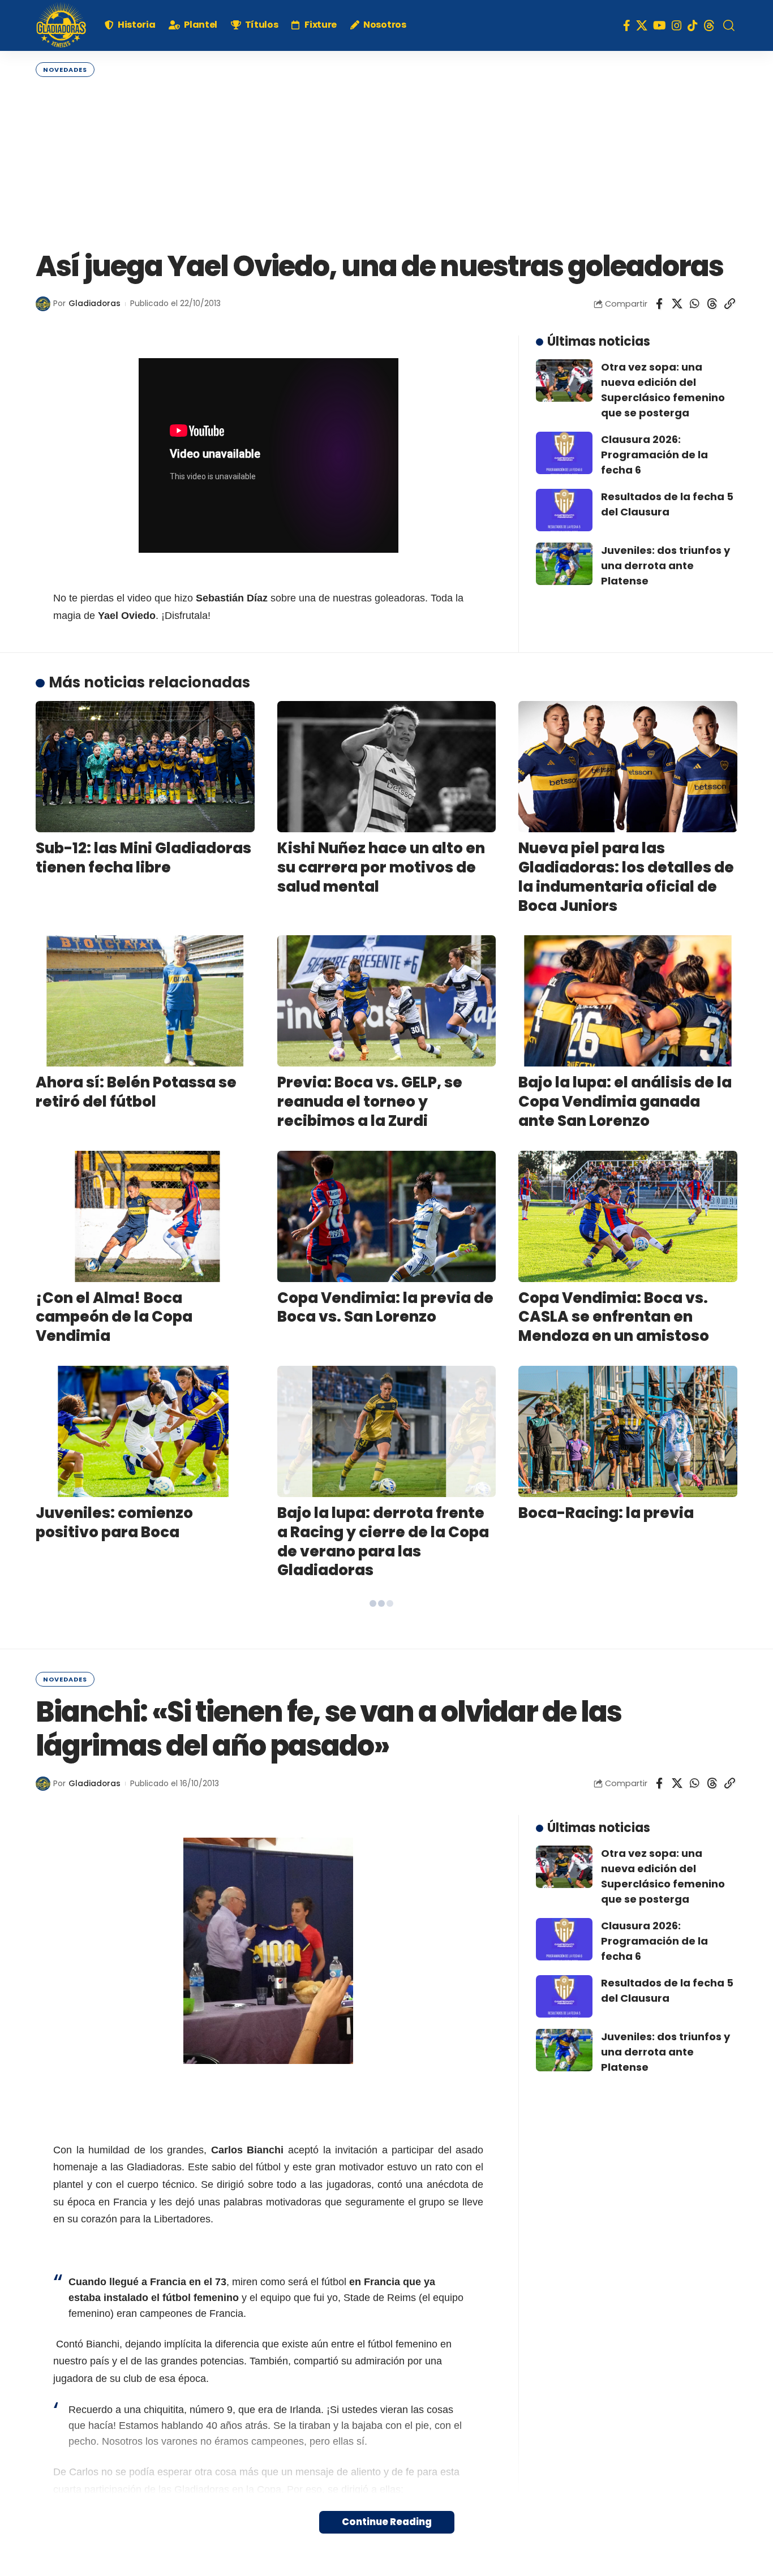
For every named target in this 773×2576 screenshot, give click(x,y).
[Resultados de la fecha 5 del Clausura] (564, 510)
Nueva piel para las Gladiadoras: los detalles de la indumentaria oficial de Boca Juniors (626, 877)
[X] (642, 25)
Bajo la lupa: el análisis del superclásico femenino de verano (619, 1766)
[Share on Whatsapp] (694, 304)
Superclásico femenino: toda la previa (609, 1972)
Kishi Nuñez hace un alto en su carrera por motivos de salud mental (381, 867)
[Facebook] (627, 25)
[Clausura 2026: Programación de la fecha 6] (564, 453)
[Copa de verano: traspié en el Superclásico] (145, 1881)
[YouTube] (660, 25)
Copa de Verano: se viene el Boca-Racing (383, 1757)
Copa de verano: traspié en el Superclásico (139, 1972)
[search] (729, 25)
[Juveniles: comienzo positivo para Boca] (145, 1431)
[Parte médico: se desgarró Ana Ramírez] (145, 1666)
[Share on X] (677, 304)
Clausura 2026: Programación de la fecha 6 (654, 455)
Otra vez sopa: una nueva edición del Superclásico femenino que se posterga (663, 390)
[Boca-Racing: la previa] (628, 1431)
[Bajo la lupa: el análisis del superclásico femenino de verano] (628, 1666)
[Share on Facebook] (659, 304)
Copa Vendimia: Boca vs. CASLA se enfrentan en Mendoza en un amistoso (614, 1317)
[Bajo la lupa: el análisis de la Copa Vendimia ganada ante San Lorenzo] (628, 1001)
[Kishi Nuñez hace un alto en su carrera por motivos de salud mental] (387, 767)
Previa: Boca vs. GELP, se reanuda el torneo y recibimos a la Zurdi (370, 1102)
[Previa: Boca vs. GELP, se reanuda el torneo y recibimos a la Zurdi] (387, 1001)
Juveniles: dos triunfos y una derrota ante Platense (665, 565)
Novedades (65, 70)
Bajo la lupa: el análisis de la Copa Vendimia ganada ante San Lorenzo (625, 1102)
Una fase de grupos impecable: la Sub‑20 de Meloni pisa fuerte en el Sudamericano (368, 1991)
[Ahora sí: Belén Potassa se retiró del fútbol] (145, 1001)
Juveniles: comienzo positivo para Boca (114, 1523)
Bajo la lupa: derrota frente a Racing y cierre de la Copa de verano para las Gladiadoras (383, 1541)
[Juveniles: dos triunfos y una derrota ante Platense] (564, 564)
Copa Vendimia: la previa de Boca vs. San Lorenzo (385, 1308)
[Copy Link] (729, 304)
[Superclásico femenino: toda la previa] (628, 1881)
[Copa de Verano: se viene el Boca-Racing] (387, 1666)
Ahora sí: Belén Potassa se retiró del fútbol (136, 1092)
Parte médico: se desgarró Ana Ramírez (138, 1757)
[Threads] (709, 25)
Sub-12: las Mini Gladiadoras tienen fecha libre (143, 858)
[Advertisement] (386, 162)
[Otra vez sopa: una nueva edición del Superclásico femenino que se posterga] (564, 380)
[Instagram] (677, 25)
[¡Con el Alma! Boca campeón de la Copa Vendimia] (145, 1216)
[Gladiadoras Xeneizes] (61, 25)
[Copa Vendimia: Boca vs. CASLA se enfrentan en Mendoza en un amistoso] (628, 1216)
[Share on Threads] (712, 304)
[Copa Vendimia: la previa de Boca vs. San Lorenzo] (387, 1216)
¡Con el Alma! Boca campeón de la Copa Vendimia (114, 1317)
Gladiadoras (95, 304)
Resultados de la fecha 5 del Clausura (667, 504)
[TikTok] (693, 25)
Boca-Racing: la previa (606, 1513)
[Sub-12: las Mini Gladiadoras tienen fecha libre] (145, 767)
